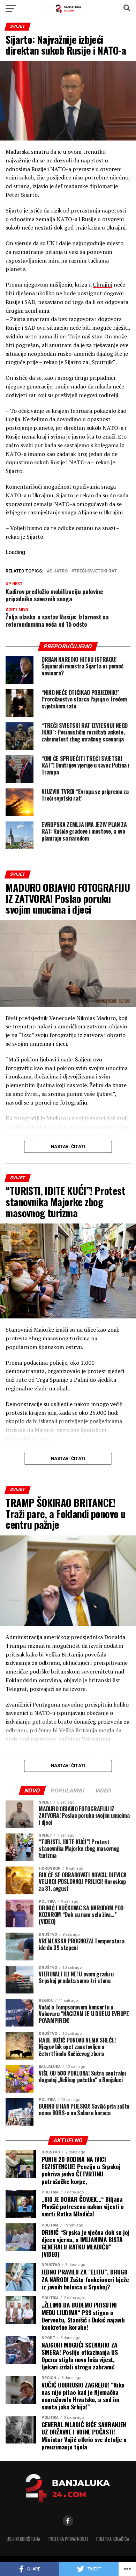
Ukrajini (103, 284)
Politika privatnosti (68, 2539)
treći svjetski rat (95, 571)
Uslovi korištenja (23, 2539)
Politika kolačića (113, 2539)
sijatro (59, 571)
